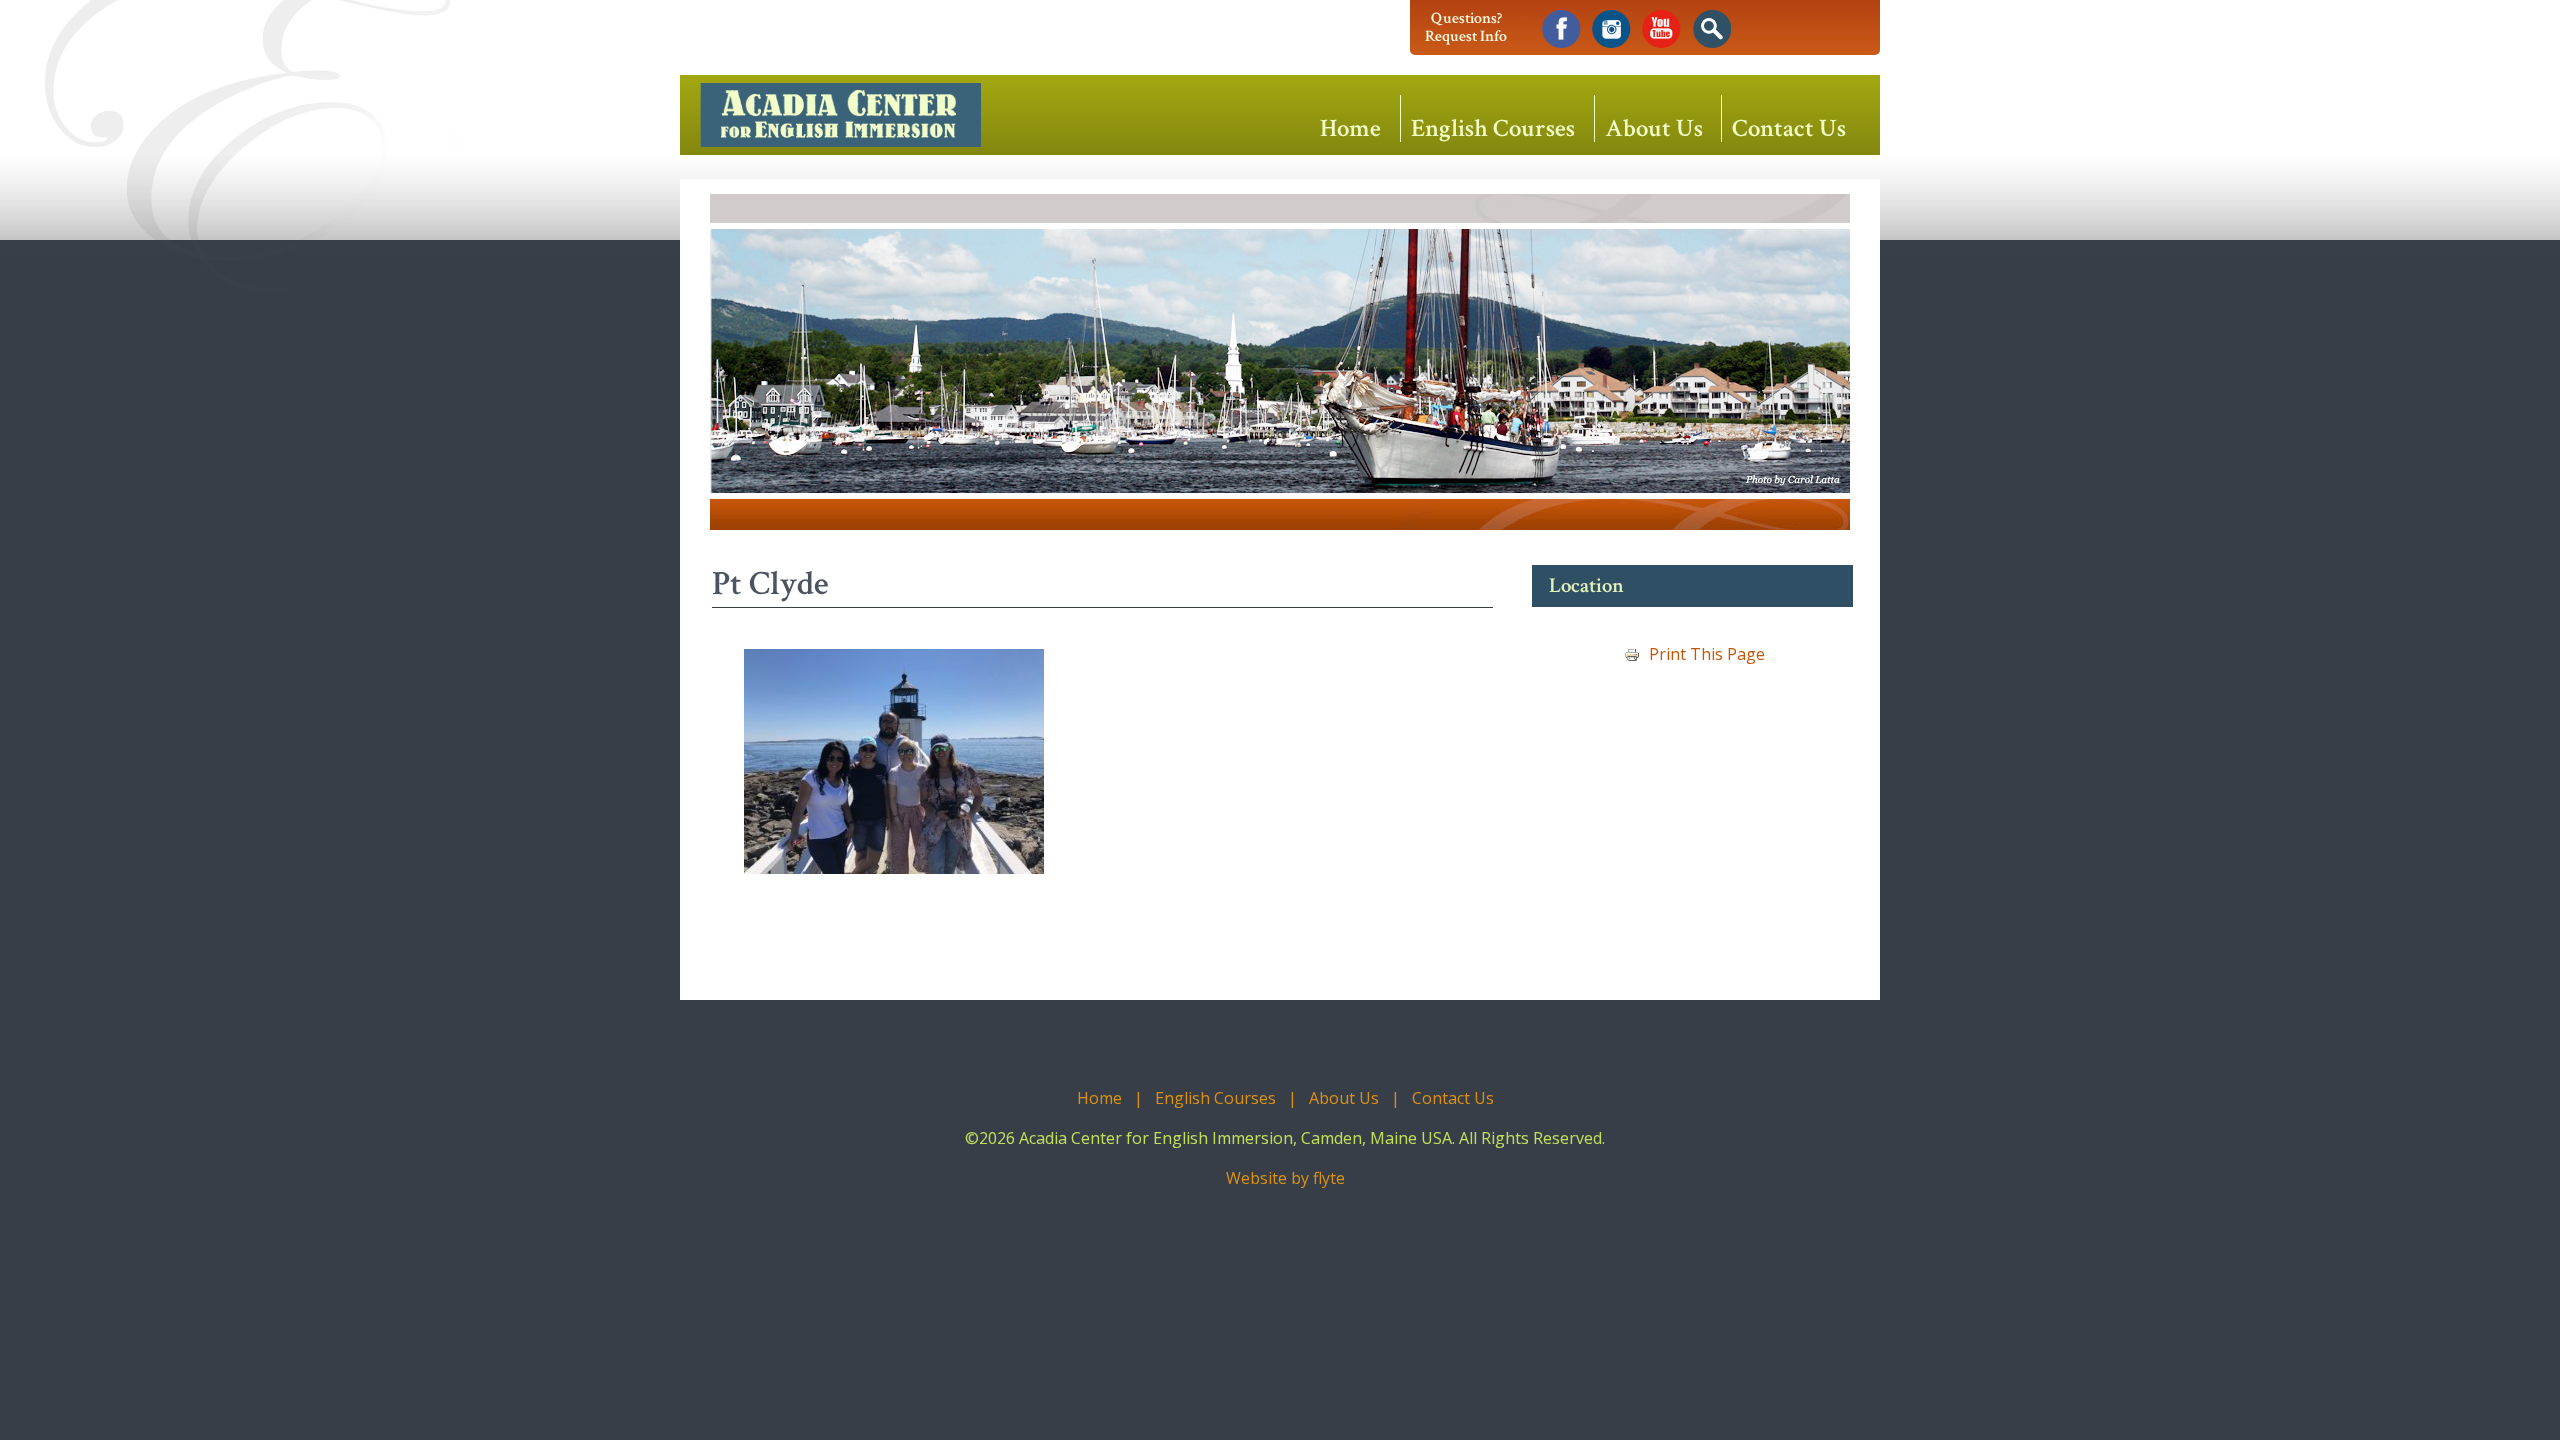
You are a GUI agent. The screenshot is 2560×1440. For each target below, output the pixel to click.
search (1711, 29)
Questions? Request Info (1466, 27)
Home (1350, 127)
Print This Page (1707, 654)
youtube (1661, 29)
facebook (1561, 29)
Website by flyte (1285, 1178)
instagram (1611, 29)
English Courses (1493, 127)
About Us (1654, 127)
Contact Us (1789, 127)
